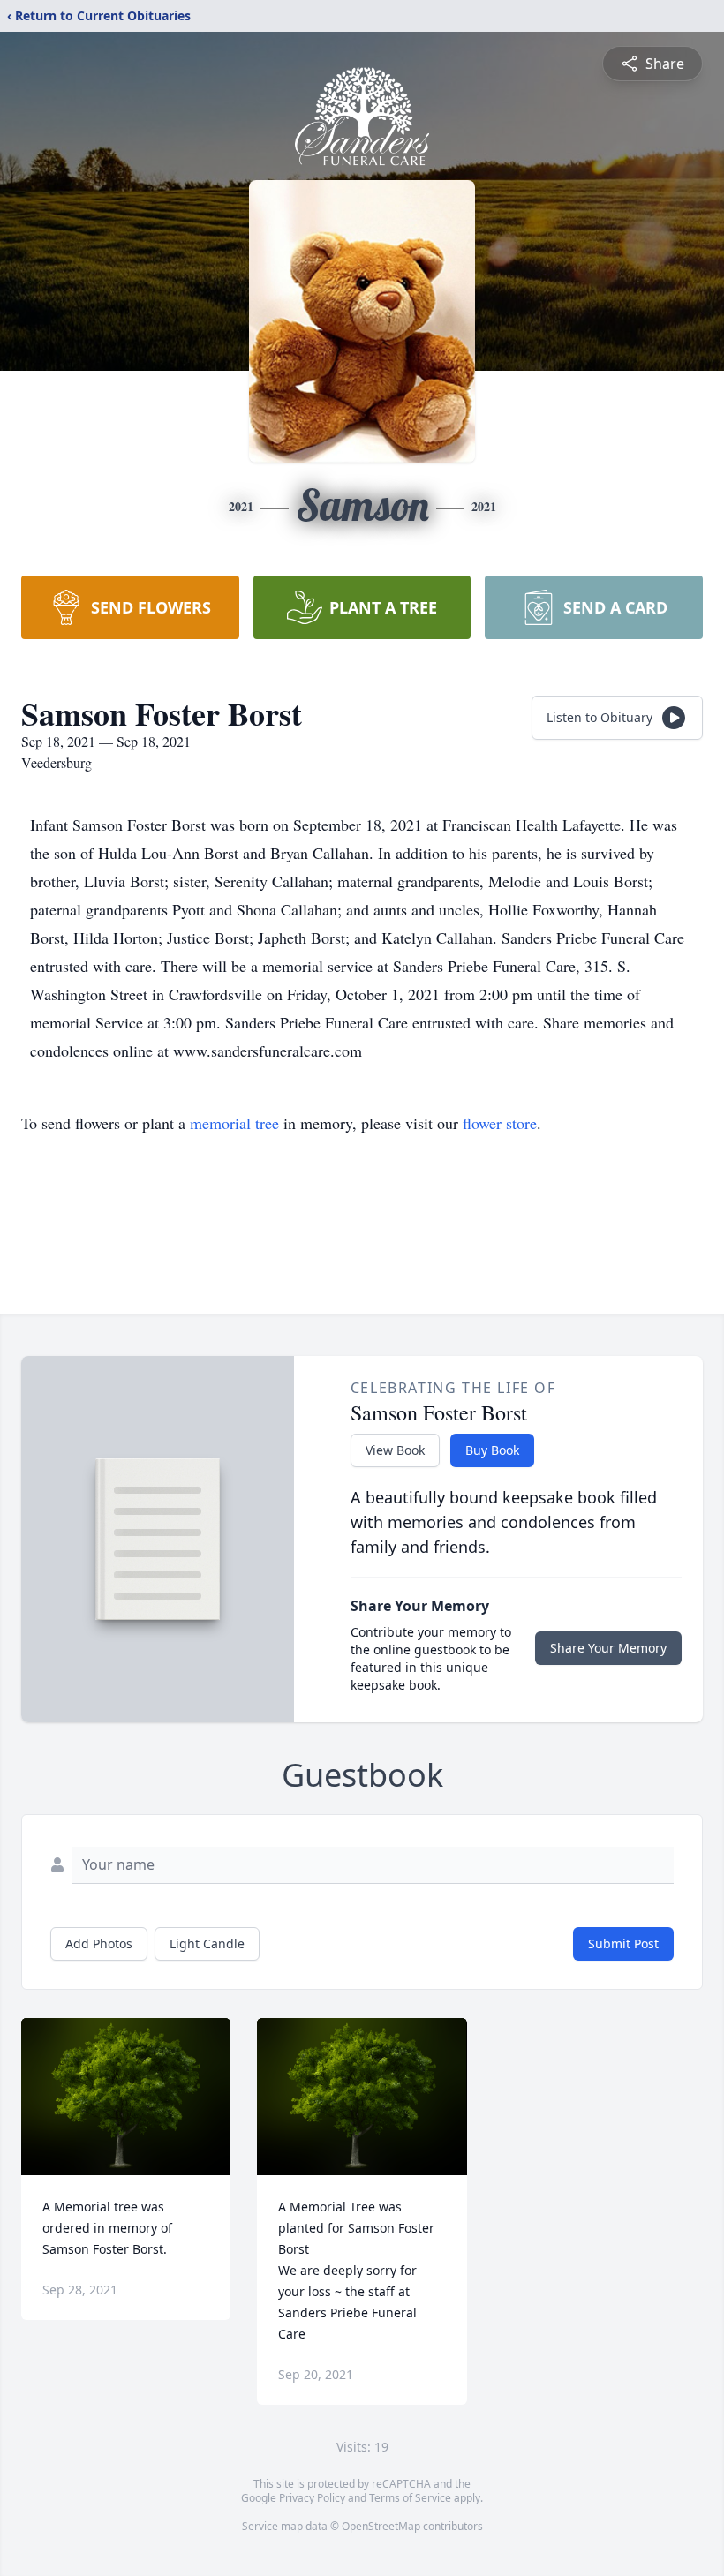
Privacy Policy (312, 2498)
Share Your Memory (608, 1648)
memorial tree (234, 1123)
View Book (395, 1450)
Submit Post (623, 1943)
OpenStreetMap (381, 2526)
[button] (126, 2097)
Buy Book (492, 1450)
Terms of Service (410, 2498)
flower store (500, 1123)
